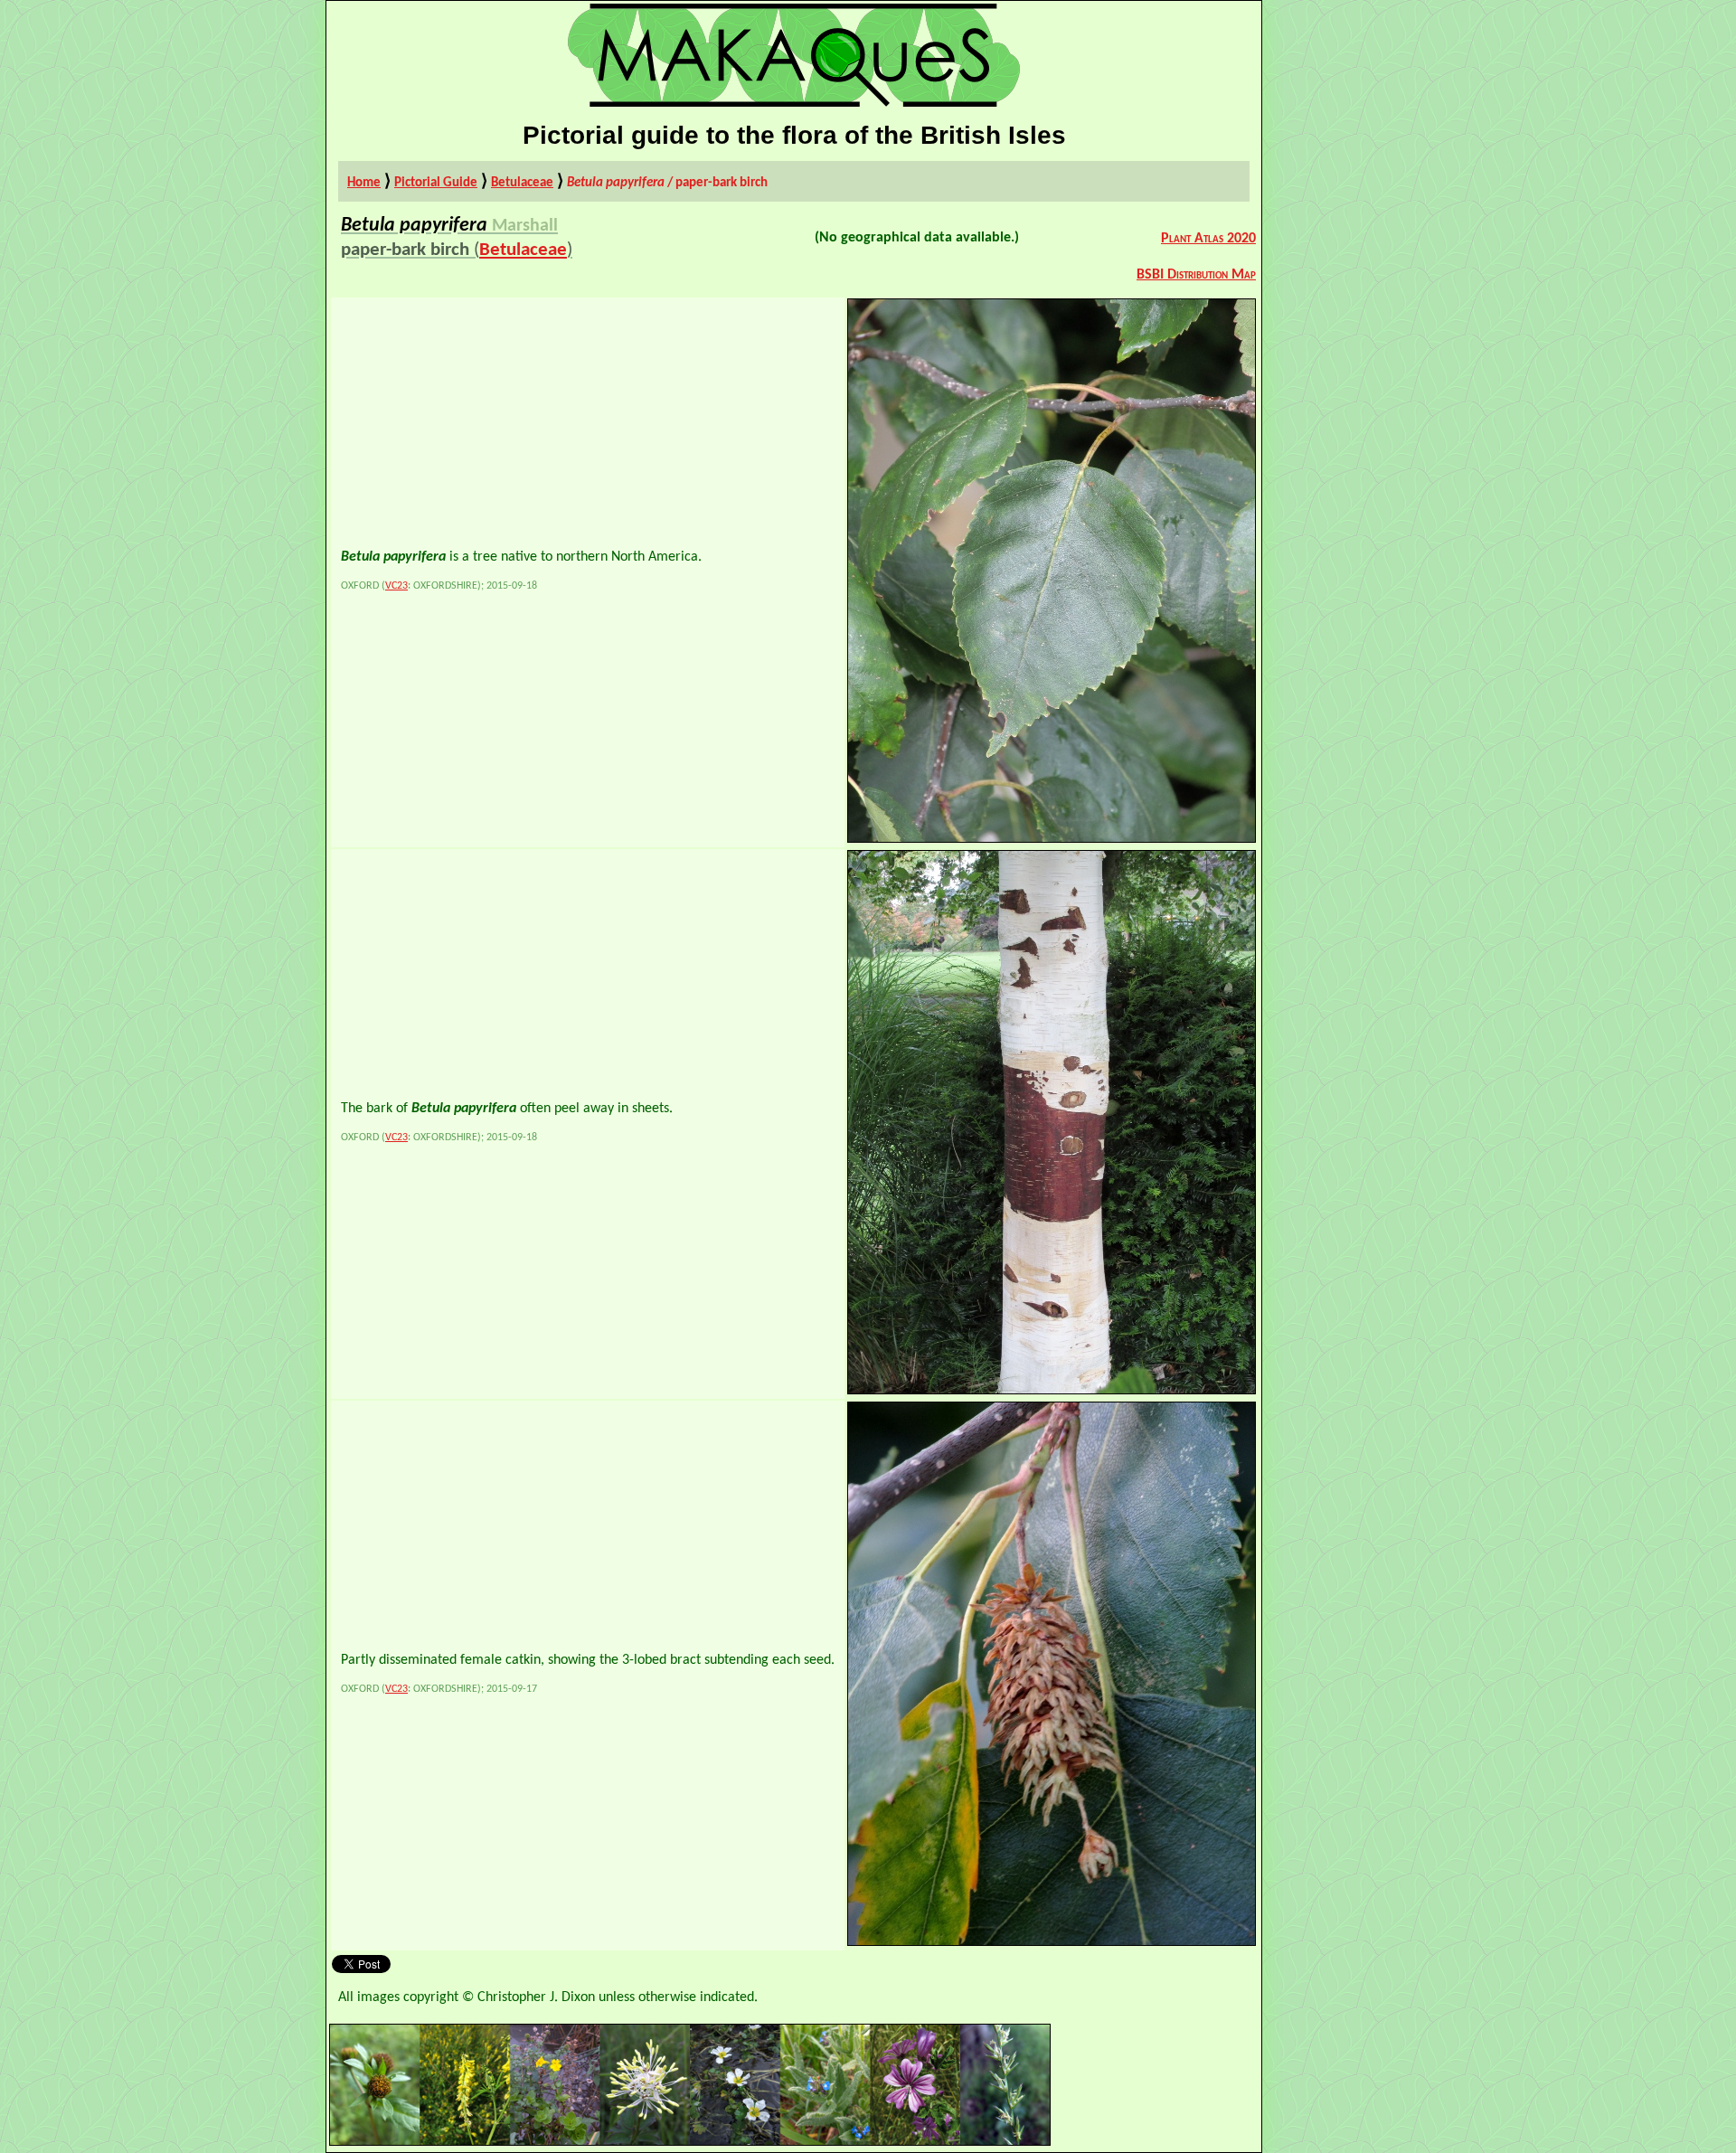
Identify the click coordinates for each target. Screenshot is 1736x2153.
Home (364, 183)
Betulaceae (522, 183)
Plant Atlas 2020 (1208, 239)
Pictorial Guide (436, 183)
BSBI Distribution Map (1196, 275)
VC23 (396, 586)
